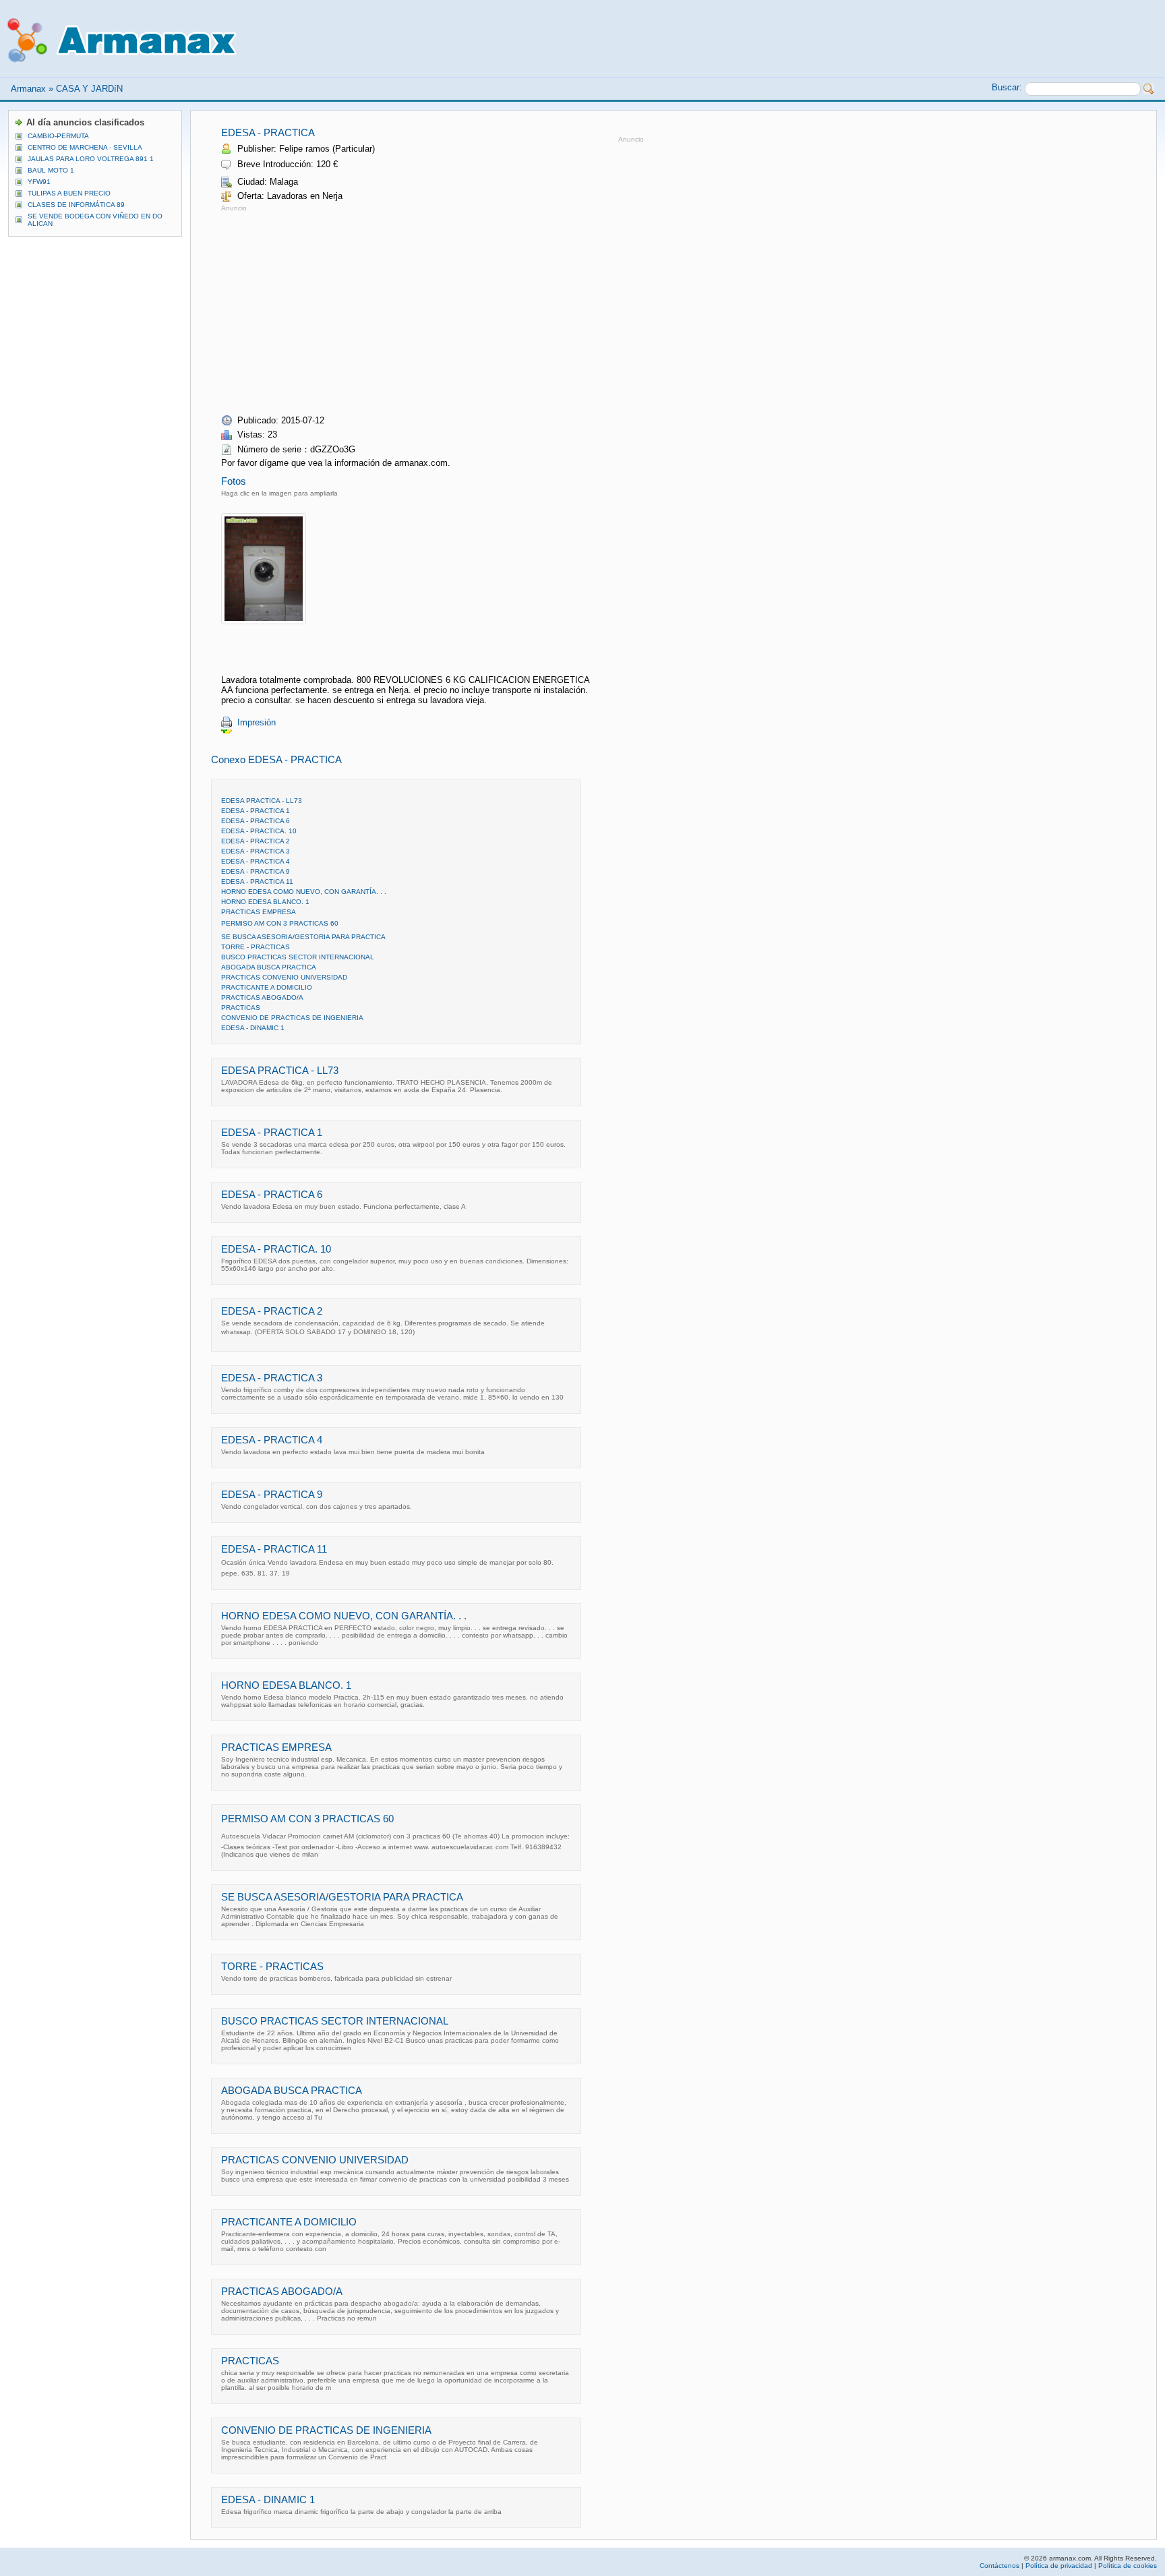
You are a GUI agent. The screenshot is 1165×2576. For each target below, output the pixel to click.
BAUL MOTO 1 (51, 170)
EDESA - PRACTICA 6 (256, 821)
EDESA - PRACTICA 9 (256, 871)
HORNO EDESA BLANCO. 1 (265, 902)
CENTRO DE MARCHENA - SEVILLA (85, 147)
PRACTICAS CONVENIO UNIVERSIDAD (284, 977)
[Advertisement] (334, 309)
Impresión (257, 722)
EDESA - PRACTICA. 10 (259, 831)
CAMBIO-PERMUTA (58, 136)
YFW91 (39, 182)
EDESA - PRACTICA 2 (256, 841)
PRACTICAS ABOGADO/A (262, 997)
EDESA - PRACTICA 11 (257, 881)
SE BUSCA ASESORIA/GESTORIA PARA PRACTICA (303, 937)
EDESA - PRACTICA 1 (256, 811)
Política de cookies (1128, 2566)
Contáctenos (999, 2566)
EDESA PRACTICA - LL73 (262, 801)
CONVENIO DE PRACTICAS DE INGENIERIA (292, 1018)
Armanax (28, 89)
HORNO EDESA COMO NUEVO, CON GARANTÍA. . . (304, 892)
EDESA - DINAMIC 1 (253, 1028)
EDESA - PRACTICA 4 (256, 861)
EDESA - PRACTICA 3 (256, 851)
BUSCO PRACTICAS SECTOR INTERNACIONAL (298, 957)
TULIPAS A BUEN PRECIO (69, 193)
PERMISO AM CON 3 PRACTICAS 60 (280, 923)
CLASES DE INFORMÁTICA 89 (76, 205)
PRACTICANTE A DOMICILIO (267, 987)
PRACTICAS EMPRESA (259, 912)
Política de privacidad (1059, 2566)
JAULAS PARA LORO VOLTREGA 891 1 (91, 159)
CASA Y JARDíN (89, 89)
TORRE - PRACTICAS (256, 947)
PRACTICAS (241, 1008)
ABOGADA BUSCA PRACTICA (269, 967)
